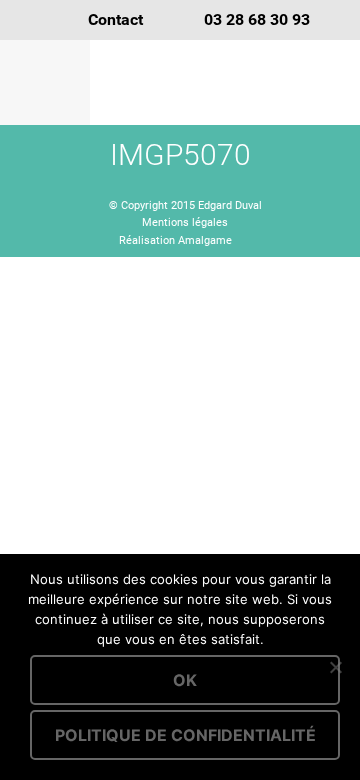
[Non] (335, 667)
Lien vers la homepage (225, 82)
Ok (185, 680)
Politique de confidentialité (185, 735)
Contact (115, 19)
